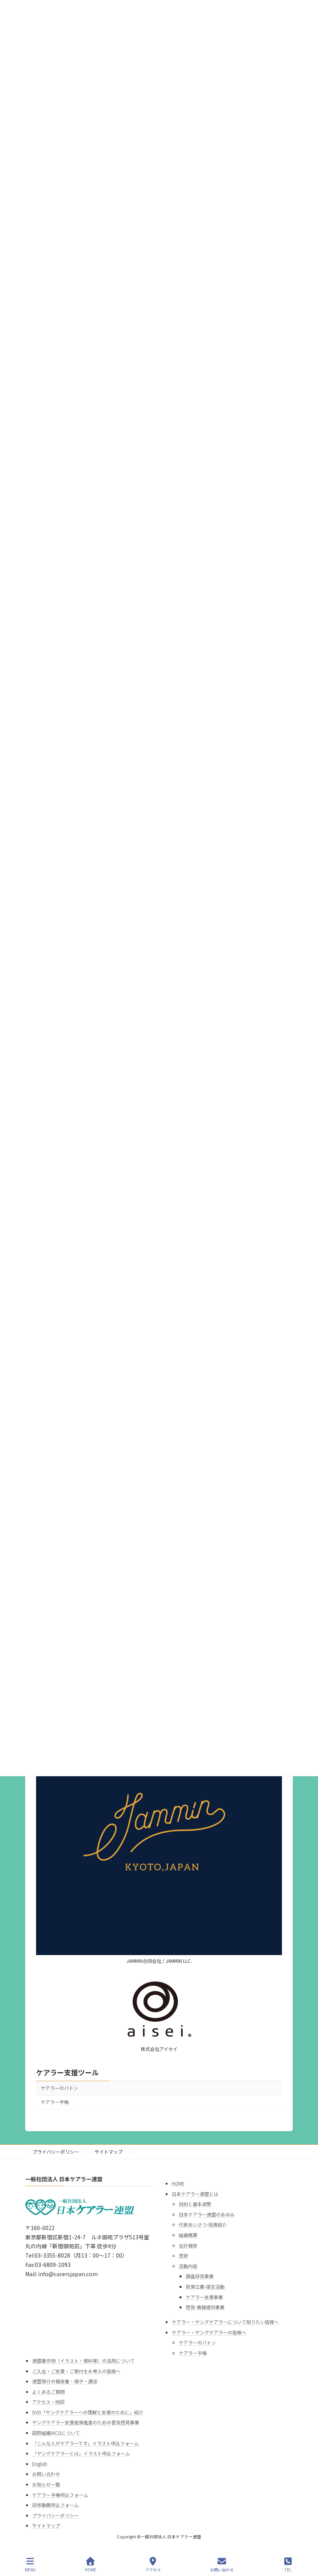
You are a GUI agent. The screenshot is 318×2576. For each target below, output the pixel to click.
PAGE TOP (306, 2541)
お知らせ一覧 (46, 2484)
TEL (288, 2569)
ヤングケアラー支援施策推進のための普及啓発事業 (86, 2423)
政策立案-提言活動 (205, 2286)
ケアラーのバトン (59, 2088)
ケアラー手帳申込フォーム (60, 2495)
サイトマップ (109, 2152)
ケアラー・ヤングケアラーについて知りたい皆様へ (225, 2322)
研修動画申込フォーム (55, 2505)
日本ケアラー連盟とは (195, 2194)
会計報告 (188, 2245)
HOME (178, 2183)
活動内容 (188, 2266)
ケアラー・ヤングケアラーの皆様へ (209, 2332)
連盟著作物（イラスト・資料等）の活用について (83, 2361)
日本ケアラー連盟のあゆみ (207, 2214)
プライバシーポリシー (56, 2152)
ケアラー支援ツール (67, 2072)
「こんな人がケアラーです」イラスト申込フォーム (86, 2443)
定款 (183, 2256)
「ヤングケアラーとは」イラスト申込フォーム (81, 2454)
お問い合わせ (46, 2474)
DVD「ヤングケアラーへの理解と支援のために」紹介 (88, 2412)
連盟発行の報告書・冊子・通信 (65, 2382)
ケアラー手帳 (55, 2102)
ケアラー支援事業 (204, 2297)
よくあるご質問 (48, 2392)
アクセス (153, 2569)
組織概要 (188, 2235)
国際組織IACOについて (56, 2433)
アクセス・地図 (48, 2402)
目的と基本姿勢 (195, 2204)
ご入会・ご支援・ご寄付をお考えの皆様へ (76, 2371)
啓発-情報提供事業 (205, 2307)
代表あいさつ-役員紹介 (203, 2225)
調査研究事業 (200, 2276)
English (40, 2464)
